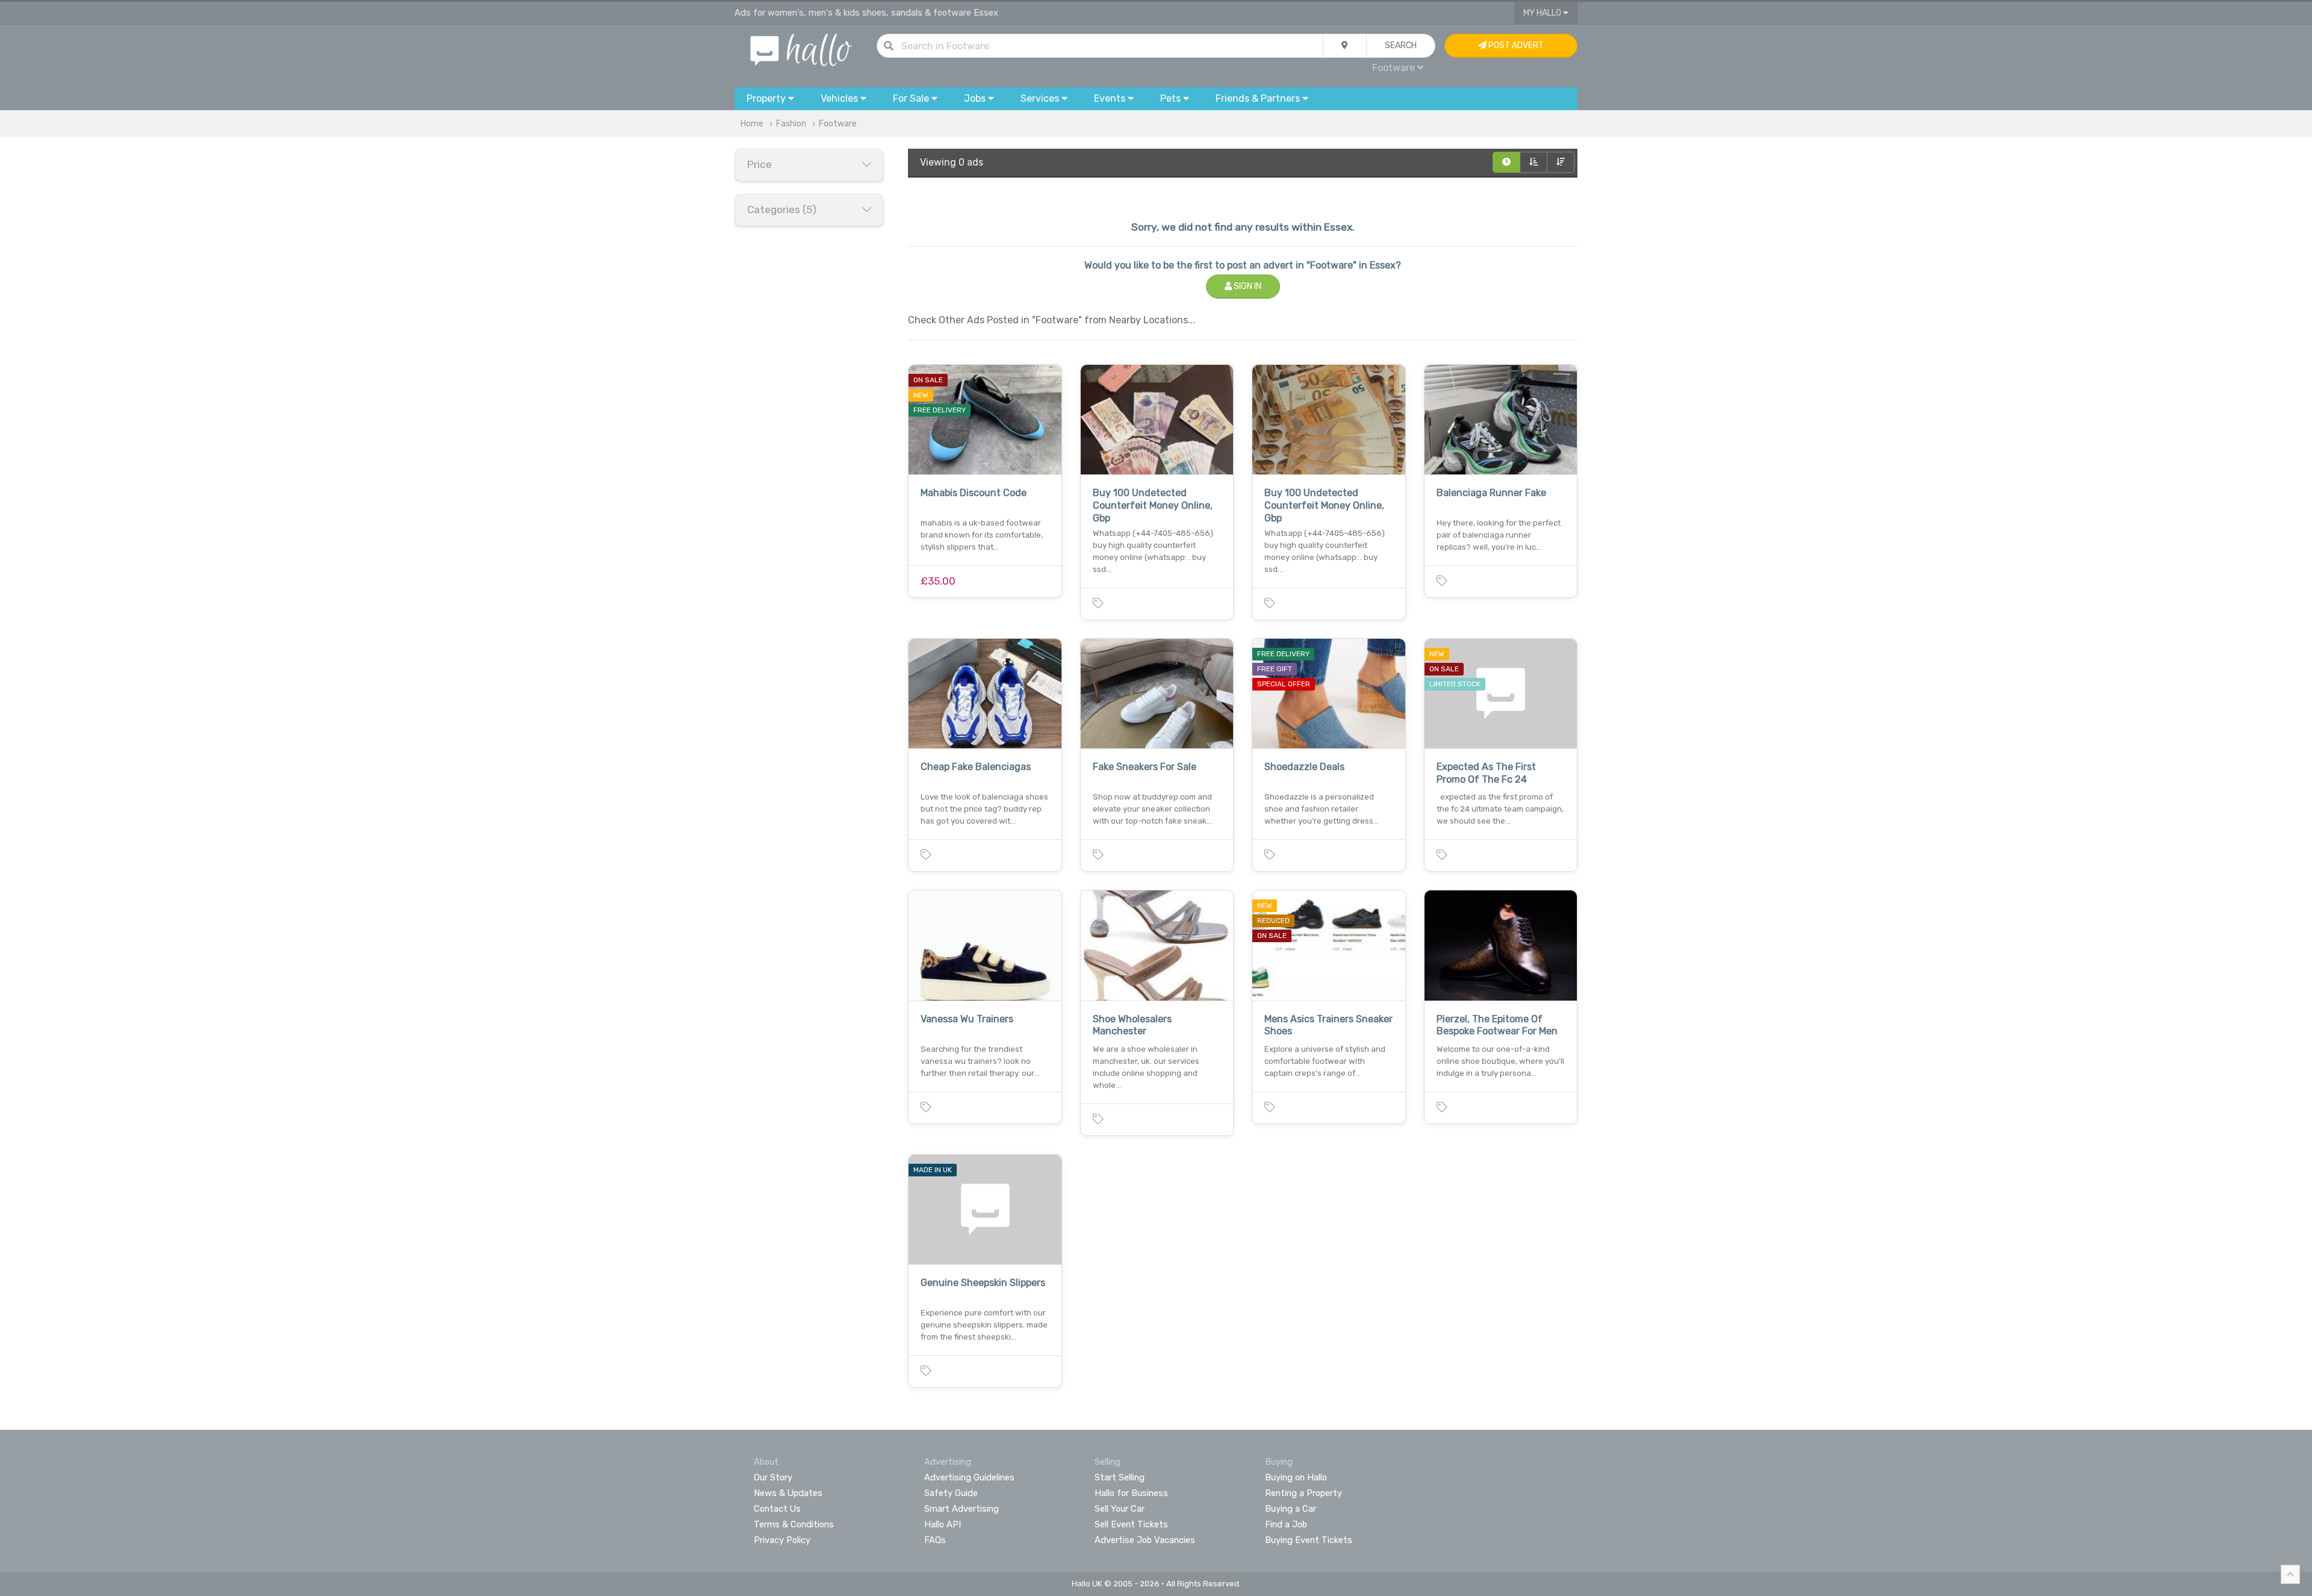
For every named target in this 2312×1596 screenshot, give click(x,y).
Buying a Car (1291, 1509)
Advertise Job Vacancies (1145, 1540)
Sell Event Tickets (1131, 1524)
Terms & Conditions (794, 1524)
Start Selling (1120, 1477)
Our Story (773, 1477)
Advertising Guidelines (969, 1477)
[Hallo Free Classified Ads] (801, 49)
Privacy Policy (782, 1540)
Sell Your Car (1120, 1509)
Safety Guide (951, 1493)
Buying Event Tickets (1309, 1540)
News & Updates (788, 1493)
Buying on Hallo (1296, 1477)
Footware (838, 124)
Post (1515, 45)
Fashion (791, 124)
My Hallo (1543, 13)
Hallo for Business (1131, 1493)
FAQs (935, 1540)
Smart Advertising (962, 1509)
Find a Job (1286, 1524)
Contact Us (777, 1509)
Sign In (1247, 286)
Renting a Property (1304, 1493)
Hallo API (943, 1524)
